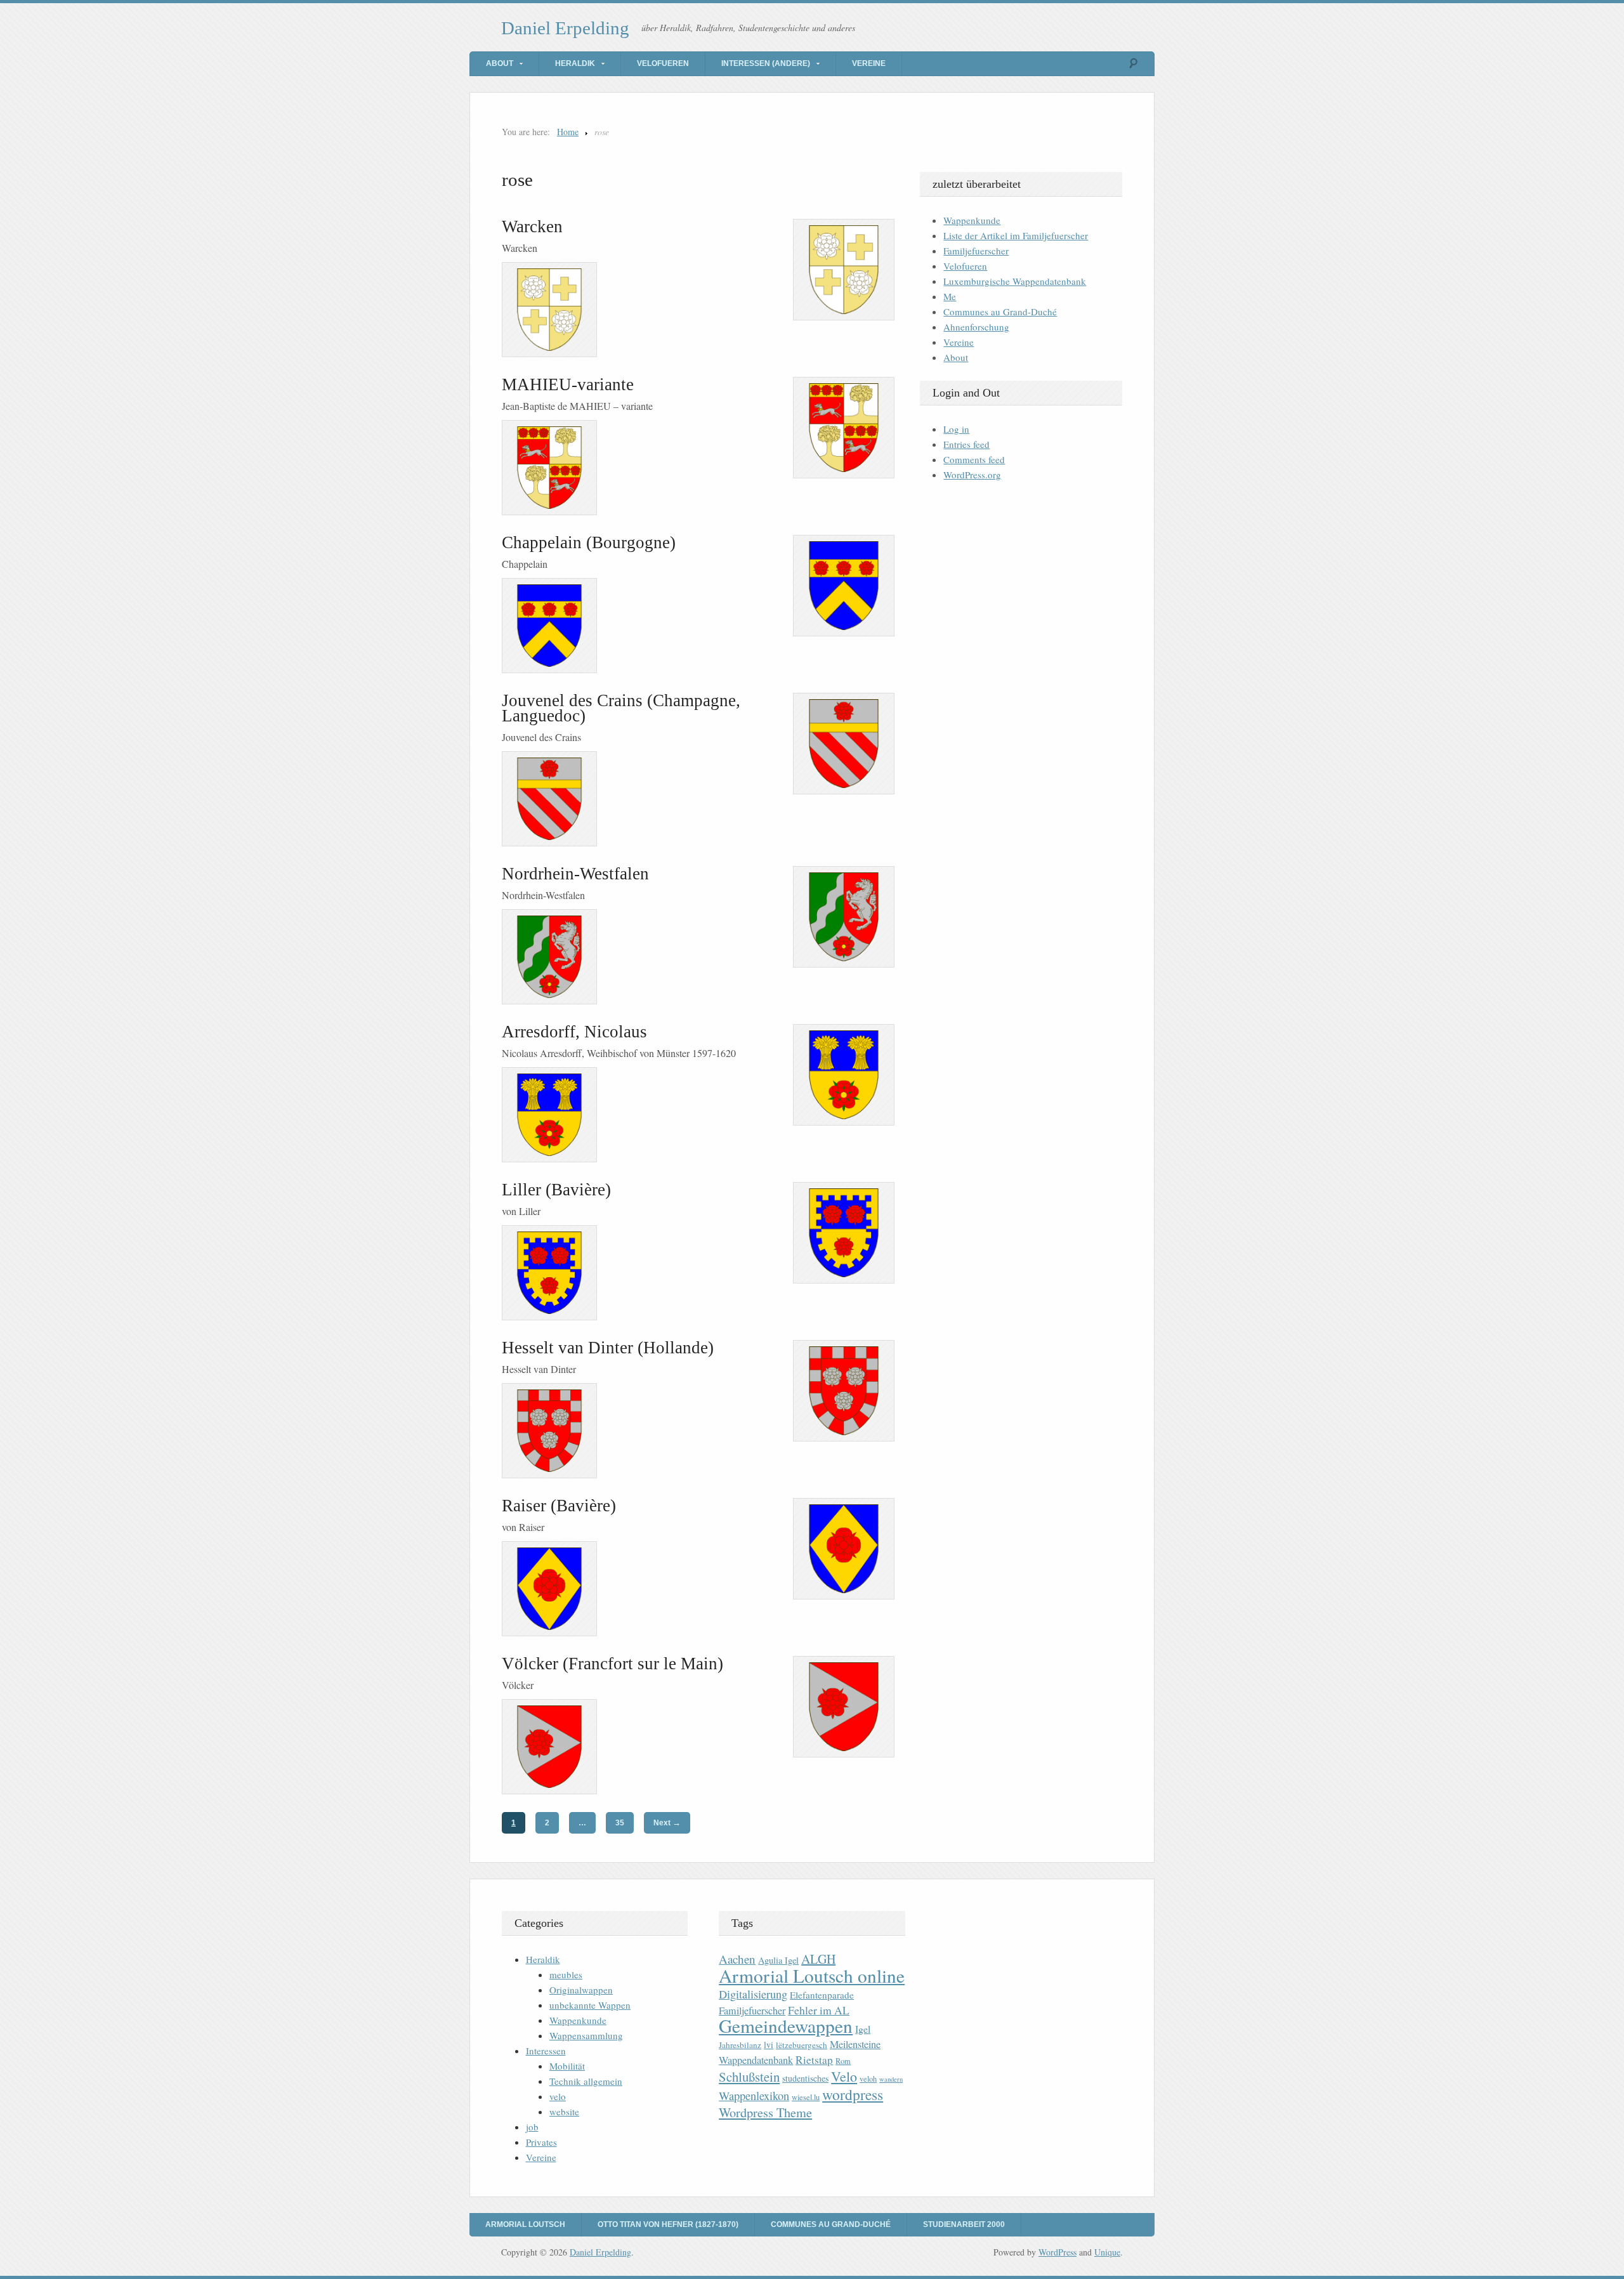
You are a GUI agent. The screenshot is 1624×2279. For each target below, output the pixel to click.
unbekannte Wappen (590, 2005)
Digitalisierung (753, 1994)
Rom (843, 2061)
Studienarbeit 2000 (964, 2224)
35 (620, 1823)
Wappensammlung (586, 2035)
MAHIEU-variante (568, 384)
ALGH (818, 1959)
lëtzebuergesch (802, 2045)
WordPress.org (972, 475)
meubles (566, 1974)
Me (950, 296)
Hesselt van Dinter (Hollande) (608, 1348)
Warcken (532, 227)
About (500, 63)
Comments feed (974, 459)
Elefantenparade (822, 1995)
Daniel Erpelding (565, 28)
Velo (844, 2076)
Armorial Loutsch (525, 2224)
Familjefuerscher (976, 251)
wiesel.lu (806, 2097)
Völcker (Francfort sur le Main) (612, 1664)
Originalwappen (581, 1990)
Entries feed (966, 444)
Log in (956, 429)
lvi (769, 2045)
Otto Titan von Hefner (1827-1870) (668, 2224)
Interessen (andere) (766, 63)
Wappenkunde (972, 220)
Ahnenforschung (976, 327)
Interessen (546, 2051)
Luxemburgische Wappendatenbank (1015, 281)
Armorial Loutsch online (812, 1975)
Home (568, 132)
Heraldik (575, 63)
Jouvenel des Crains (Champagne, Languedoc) (621, 708)
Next (667, 1823)
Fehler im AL (819, 2010)
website (564, 2112)
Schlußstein (749, 2077)
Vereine (869, 63)
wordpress (853, 2094)
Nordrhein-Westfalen (575, 874)
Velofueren (663, 63)
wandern (891, 2079)
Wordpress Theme (765, 2112)
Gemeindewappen (786, 2026)
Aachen (737, 1959)
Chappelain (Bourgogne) (589, 542)
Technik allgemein (586, 2081)
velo (558, 2096)
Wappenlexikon (754, 2096)
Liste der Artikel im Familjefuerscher (1016, 235)
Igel (863, 2029)
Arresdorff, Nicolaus (574, 1032)
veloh (868, 2079)
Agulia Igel (778, 1960)
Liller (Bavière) (556, 1190)
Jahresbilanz (740, 2045)
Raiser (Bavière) (559, 1506)
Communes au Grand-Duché (1000, 312)
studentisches (805, 2078)
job (532, 2127)
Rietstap (814, 2060)
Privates (541, 2142)
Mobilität (567, 2066)
